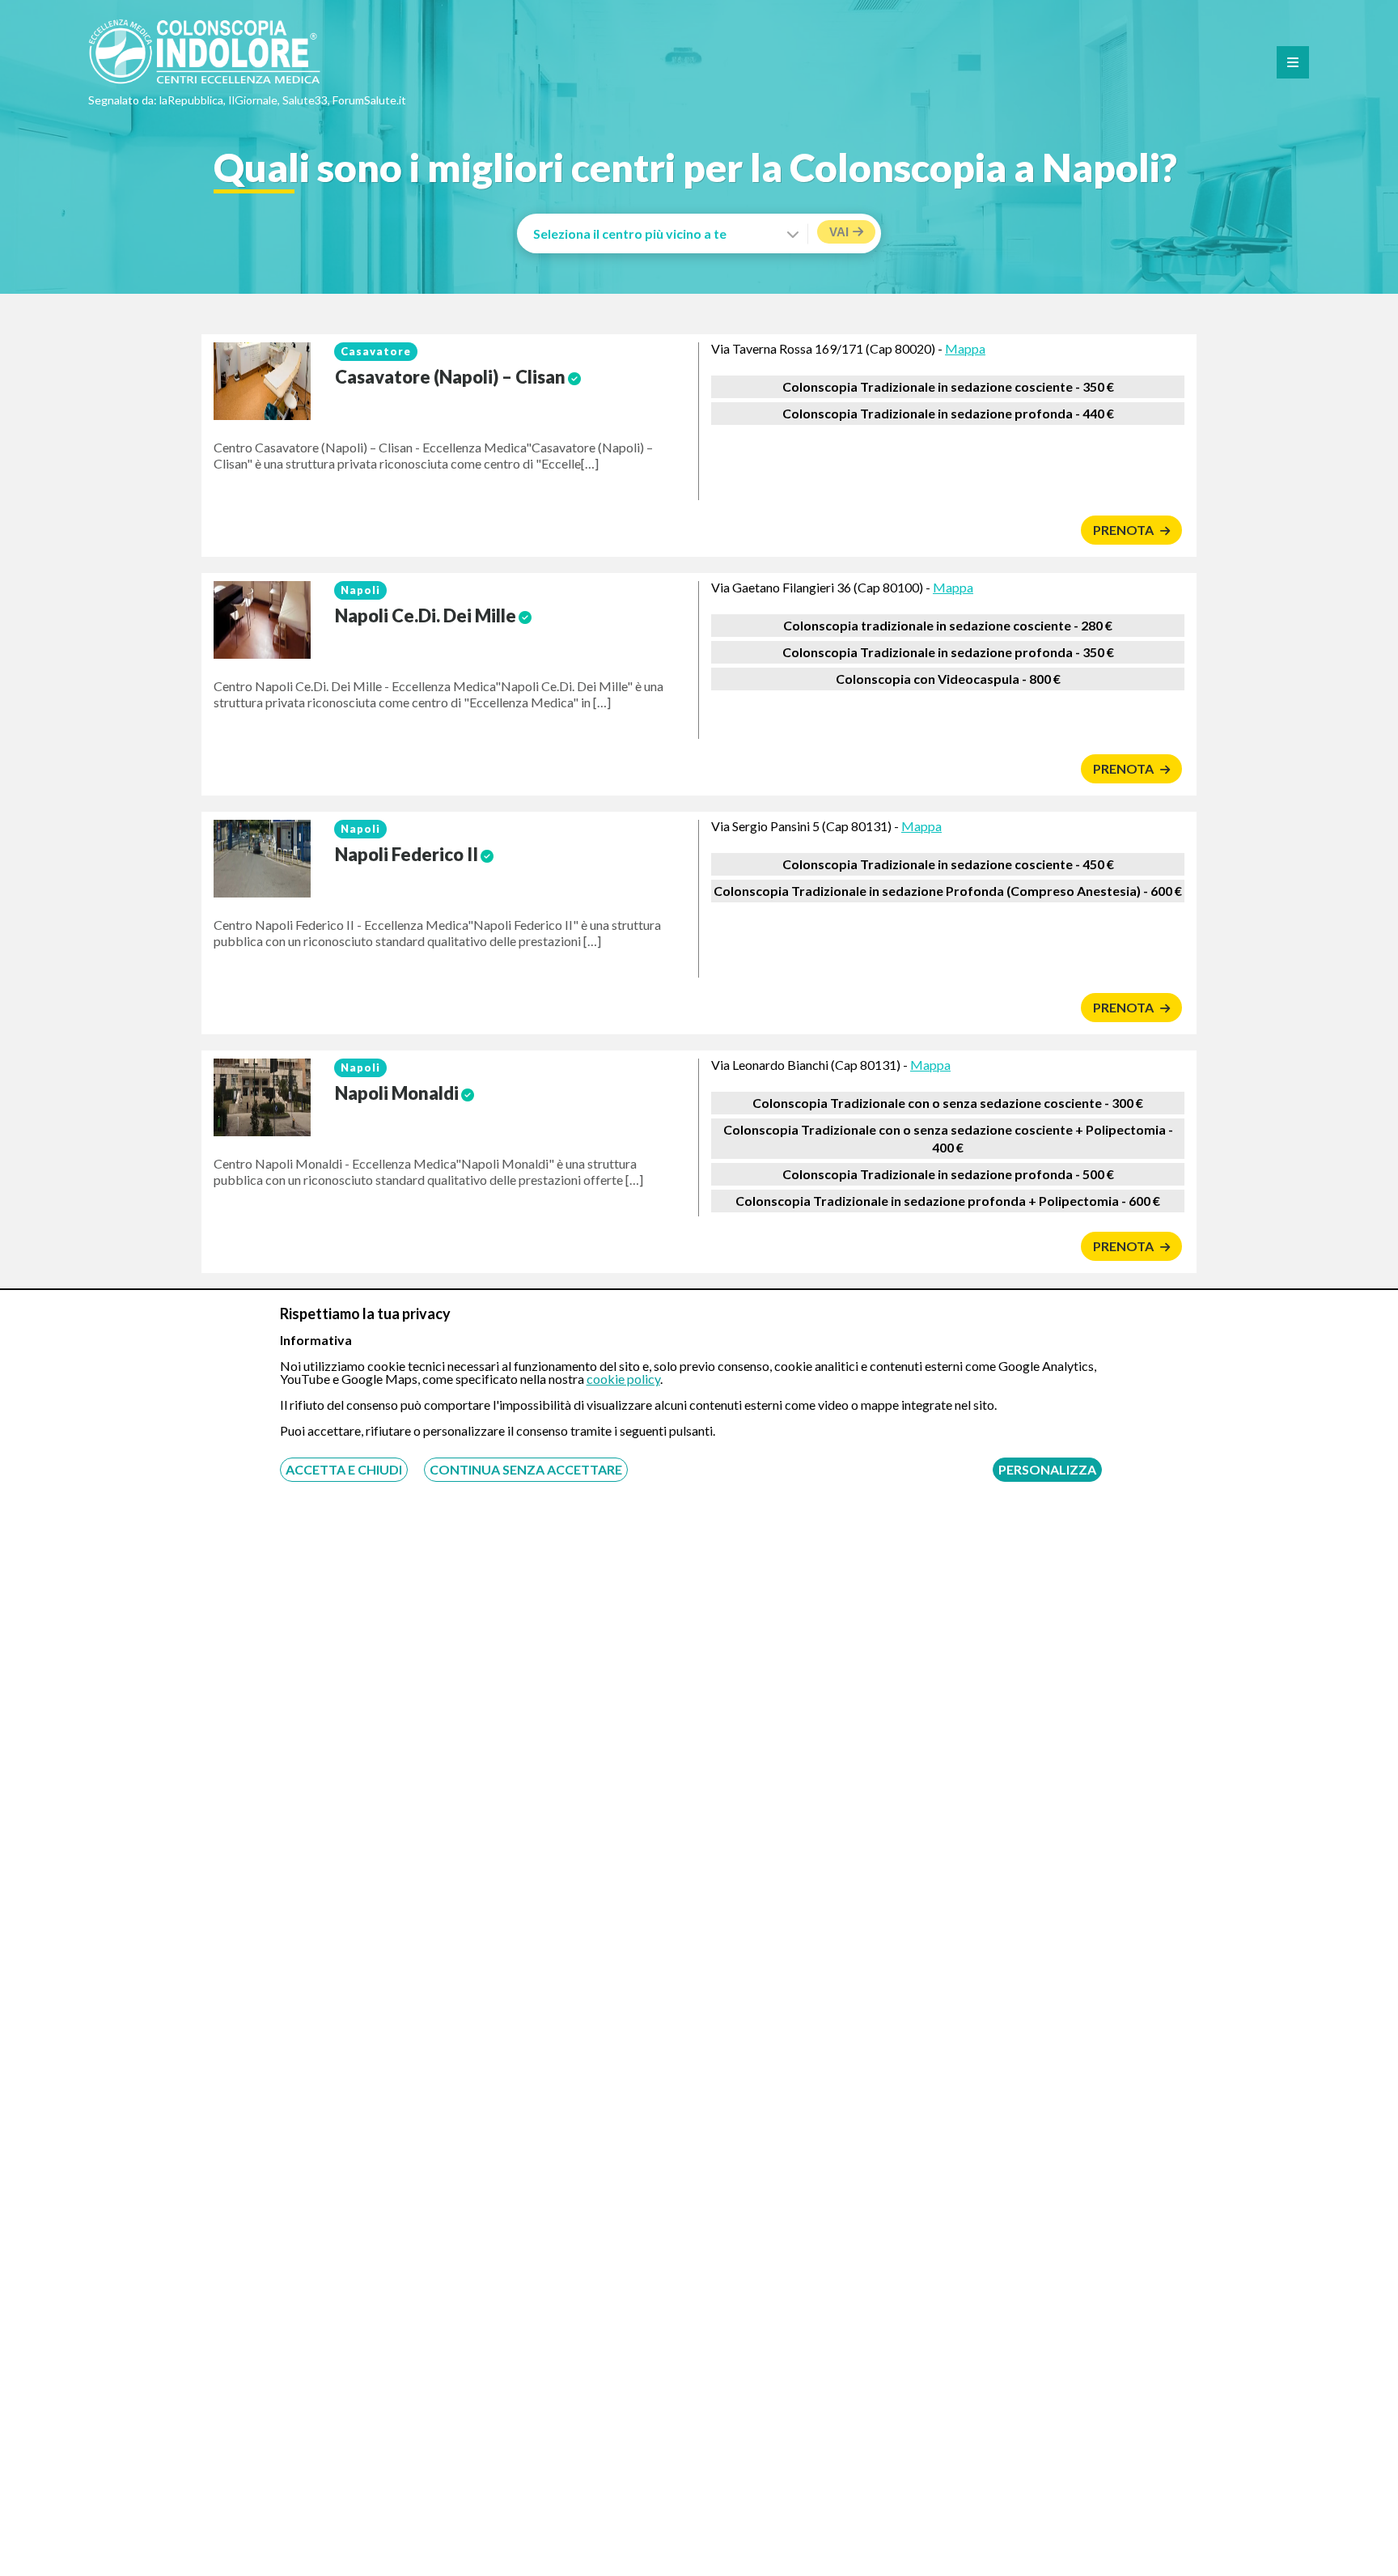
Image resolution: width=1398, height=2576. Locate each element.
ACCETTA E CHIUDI (344, 1469)
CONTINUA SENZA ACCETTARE (526, 1469)
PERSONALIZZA (1047, 1469)
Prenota (1125, 530)
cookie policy (623, 1379)
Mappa (965, 348)
